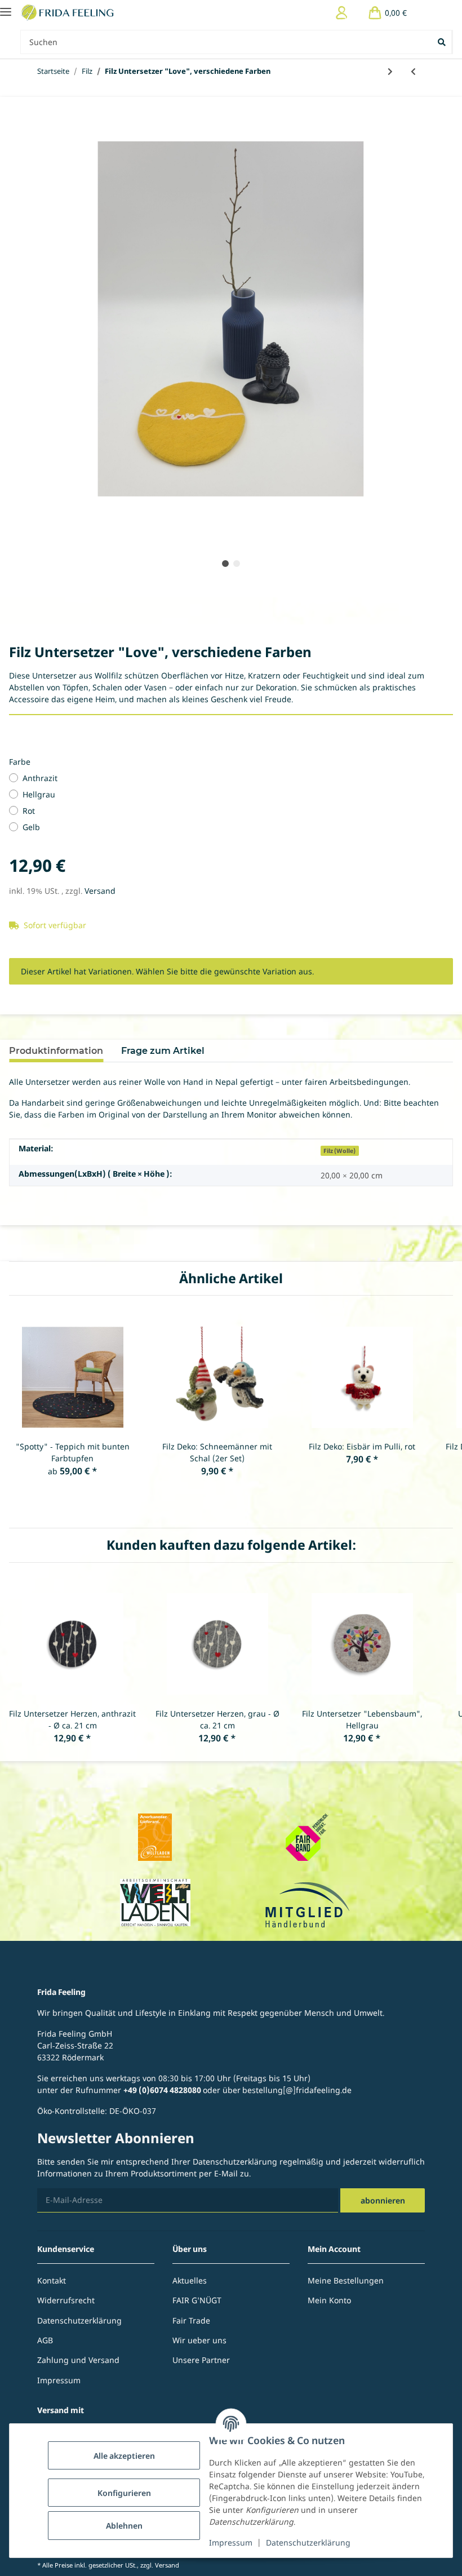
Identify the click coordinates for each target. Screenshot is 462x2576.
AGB (45, 2340)
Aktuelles (190, 2280)
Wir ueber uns (199, 2340)
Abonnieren (383, 2200)
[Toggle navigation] (6, 7)
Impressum (231, 2542)
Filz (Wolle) (339, 1151)
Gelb (31, 827)
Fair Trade (191, 2320)
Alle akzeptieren (124, 2456)
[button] (342, 13)
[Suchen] (443, 42)
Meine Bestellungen (346, 2280)
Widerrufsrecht (66, 2300)
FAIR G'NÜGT (197, 2300)
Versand (100, 891)
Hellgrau (39, 794)
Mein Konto (329, 2300)
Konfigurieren (124, 2493)
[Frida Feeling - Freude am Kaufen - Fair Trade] (69, 13)
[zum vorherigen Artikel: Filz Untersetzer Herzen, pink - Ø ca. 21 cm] (413, 71)
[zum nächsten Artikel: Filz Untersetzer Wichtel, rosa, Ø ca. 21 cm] (390, 71)
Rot (29, 811)
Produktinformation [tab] (56, 1051)
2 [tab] (237, 564)
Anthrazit (40, 778)
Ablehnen (124, 2526)
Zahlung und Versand (78, 2360)
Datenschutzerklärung (308, 2542)
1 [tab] (225, 564)
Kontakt (52, 2280)
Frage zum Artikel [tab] (163, 1051)
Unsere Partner (201, 2360)
